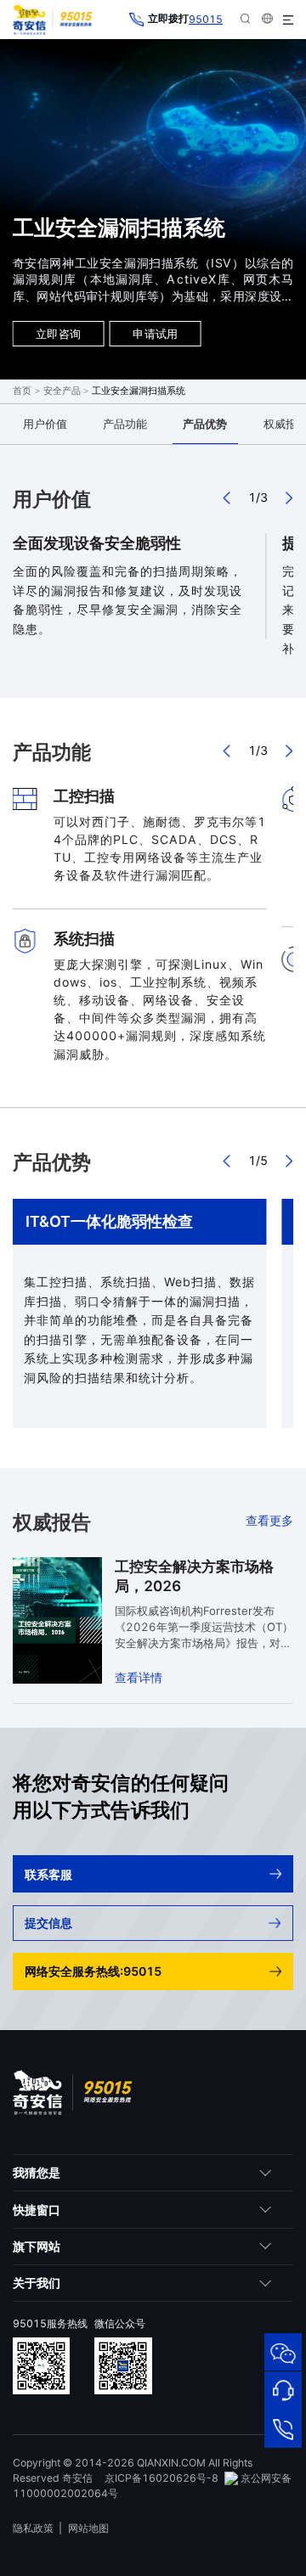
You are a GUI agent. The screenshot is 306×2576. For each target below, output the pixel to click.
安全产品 (62, 391)
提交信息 (48, 1923)
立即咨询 (58, 334)
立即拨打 (185, 19)
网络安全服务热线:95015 (93, 1971)
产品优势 (205, 424)
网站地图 (88, 2528)
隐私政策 (33, 2528)
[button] (228, 498)
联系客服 (48, 1874)
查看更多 (269, 1520)
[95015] (283, 2428)
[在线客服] (283, 2390)
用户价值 (45, 424)
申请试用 (155, 334)
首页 (22, 391)
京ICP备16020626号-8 (161, 2478)
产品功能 (125, 424)
